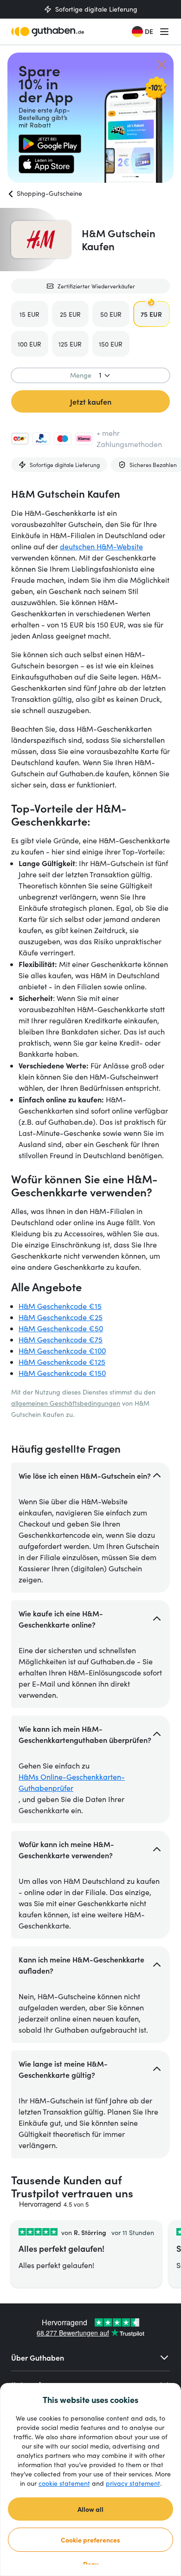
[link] (50, 144)
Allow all (90, 2509)
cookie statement (64, 2483)
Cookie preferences (90, 2540)
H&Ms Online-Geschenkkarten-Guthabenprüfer (72, 1782)
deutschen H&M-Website (101, 546)
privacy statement (133, 2483)
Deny (91, 2564)
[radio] (30, 314)
